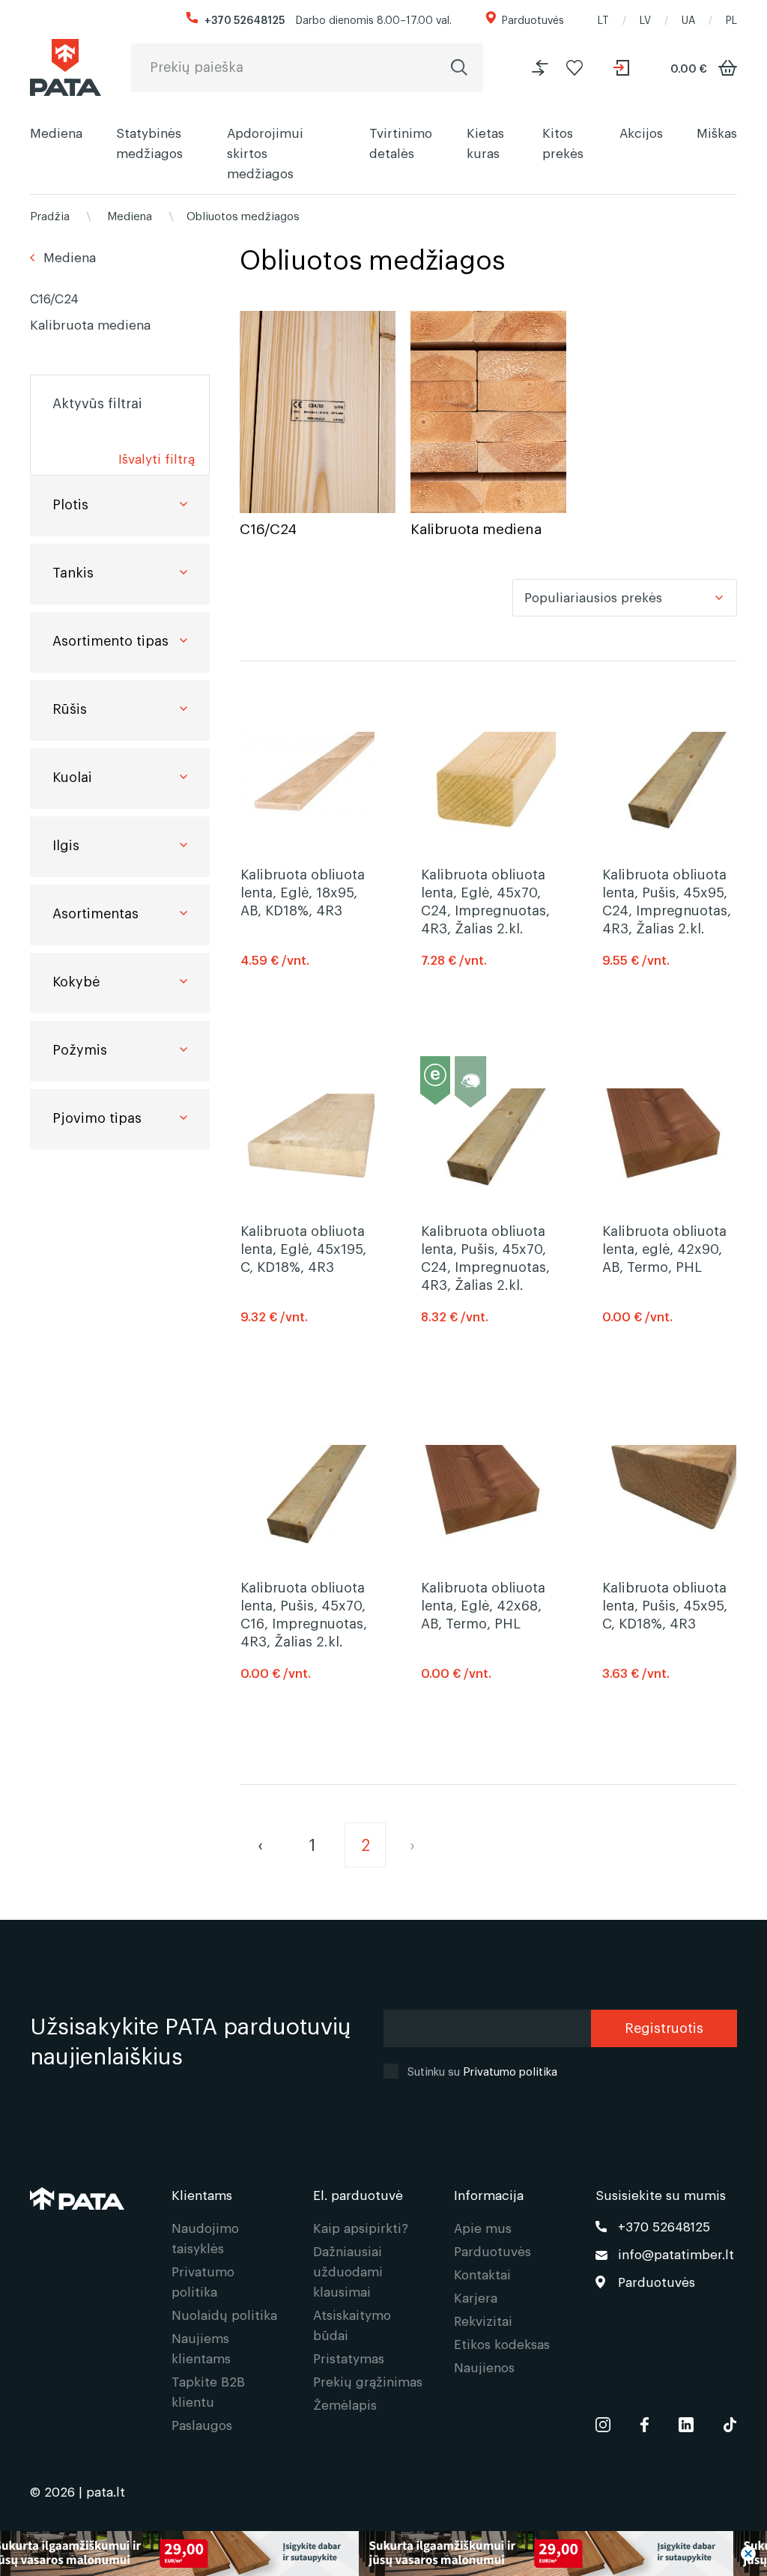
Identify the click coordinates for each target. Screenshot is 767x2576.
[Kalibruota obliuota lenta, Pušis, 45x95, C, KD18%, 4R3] (669, 1495)
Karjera (476, 2297)
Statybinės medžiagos (149, 142)
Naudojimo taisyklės (205, 2237)
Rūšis (70, 708)
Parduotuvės (533, 19)
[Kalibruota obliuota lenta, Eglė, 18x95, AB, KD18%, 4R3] (307, 782)
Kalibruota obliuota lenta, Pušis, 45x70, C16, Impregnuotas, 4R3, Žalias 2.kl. (304, 1613)
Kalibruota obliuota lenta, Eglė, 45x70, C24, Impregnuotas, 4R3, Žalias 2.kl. (485, 900)
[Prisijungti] (623, 68)
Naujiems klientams (201, 2348)
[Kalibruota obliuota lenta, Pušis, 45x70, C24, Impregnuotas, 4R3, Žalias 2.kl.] (488, 1139)
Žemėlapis (345, 2404)
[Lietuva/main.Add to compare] (540, 68)
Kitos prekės (563, 142)
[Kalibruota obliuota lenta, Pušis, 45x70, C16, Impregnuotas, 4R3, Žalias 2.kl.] (307, 1495)
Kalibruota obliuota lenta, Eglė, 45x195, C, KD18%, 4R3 (303, 1248)
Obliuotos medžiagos (243, 215)
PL (731, 19)
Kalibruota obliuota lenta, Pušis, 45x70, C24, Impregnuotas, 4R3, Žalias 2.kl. (485, 1257)
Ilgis (66, 844)
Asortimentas (96, 912)
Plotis (70, 503)
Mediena (56, 132)
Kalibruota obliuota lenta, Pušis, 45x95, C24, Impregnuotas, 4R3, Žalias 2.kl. (667, 900)
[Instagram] (603, 2422)
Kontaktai (482, 2274)
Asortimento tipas (110, 640)
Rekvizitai (483, 2320)
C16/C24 (54, 298)
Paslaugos (202, 2424)
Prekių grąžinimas (368, 2381)
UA (688, 19)
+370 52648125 (245, 19)
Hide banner (748, 2554)
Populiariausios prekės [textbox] (593, 597)
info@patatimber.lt (676, 2254)
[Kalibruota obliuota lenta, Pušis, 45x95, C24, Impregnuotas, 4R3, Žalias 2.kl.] (669, 782)
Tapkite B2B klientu (208, 2391)
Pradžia (50, 215)
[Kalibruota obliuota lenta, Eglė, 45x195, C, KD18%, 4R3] (307, 1139)
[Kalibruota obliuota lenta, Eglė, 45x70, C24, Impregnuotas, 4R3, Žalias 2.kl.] (488, 782)
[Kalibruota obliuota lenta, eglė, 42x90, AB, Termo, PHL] (669, 1139)
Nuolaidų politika (224, 2314)
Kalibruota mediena (90, 324)
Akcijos (641, 132)
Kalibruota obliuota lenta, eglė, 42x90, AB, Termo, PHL (664, 1248)
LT (603, 19)
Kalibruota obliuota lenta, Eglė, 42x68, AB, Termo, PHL (483, 1604)
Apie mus (483, 2227)
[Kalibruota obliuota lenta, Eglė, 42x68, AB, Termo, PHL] (488, 1495)
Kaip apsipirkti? (361, 2227)
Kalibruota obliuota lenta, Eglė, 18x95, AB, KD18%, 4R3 (303, 891)
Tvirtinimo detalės (401, 142)
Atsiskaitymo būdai (352, 2324)
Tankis (73, 572)
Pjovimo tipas (97, 1117)
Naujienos (484, 2367)
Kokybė (76, 981)
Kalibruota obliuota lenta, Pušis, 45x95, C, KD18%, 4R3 (665, 1604)
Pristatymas (349, 2358)
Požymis (80, 1049)
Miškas (717, 132)
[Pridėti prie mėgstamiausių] (575, 68)
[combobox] (625, 598)
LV (645, 19)
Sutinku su (482, 2070)
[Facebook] (645, 2422)
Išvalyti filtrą (157, 458)
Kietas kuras (485, 142)
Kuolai (72, 776)
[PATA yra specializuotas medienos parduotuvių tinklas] (66, 67)
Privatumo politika (510, 2070)
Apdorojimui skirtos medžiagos (265, 152)
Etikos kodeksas (502, 2343)
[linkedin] (686, 2422)
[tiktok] (730, 2422)
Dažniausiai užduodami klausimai (348, 2271)
